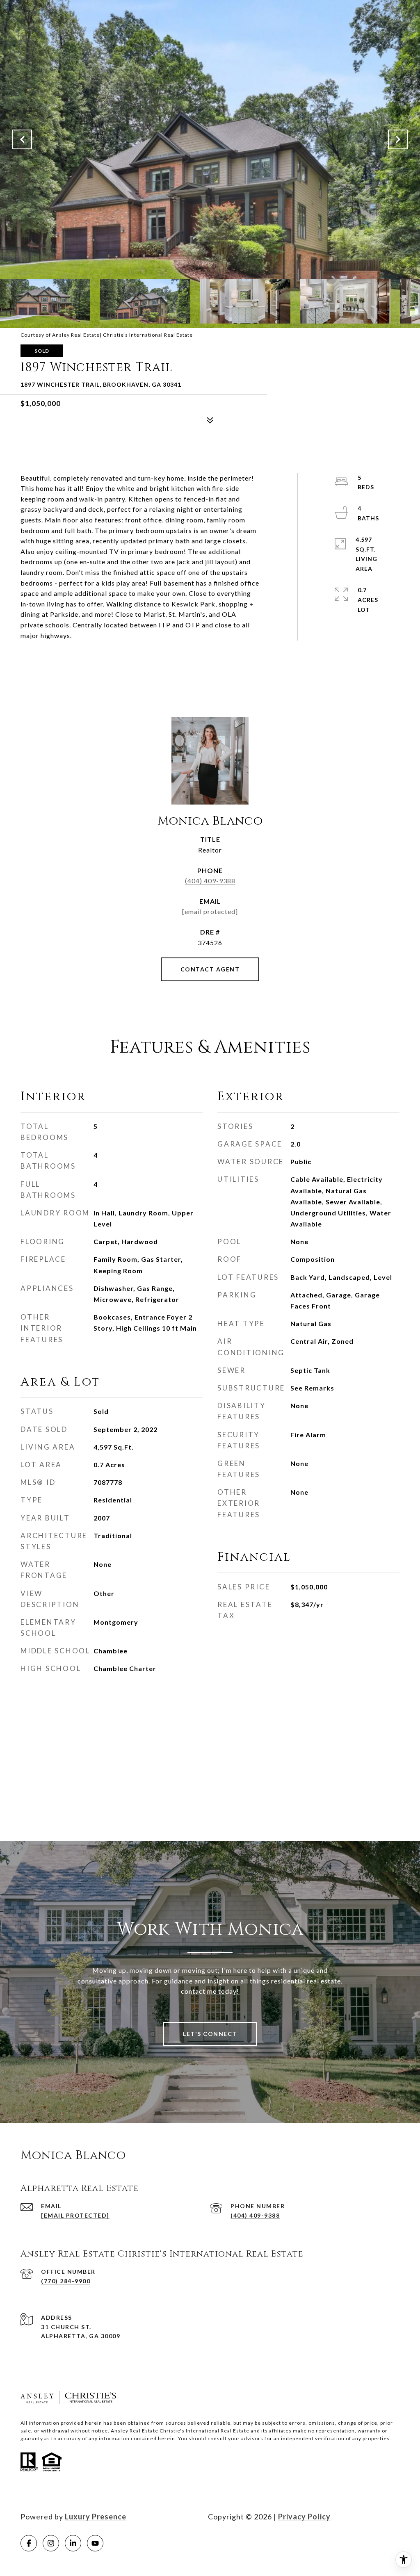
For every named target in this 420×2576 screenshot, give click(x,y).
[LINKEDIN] (73, 2543)
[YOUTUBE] (95, 2543)
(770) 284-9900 (66, 2281)
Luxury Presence (96, 2517)
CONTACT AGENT (210, 969)
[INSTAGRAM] (51, 2543)
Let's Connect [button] (210, 2034)
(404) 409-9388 (210, 881)
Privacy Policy (304, 2517)
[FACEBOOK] (29, 2543)
